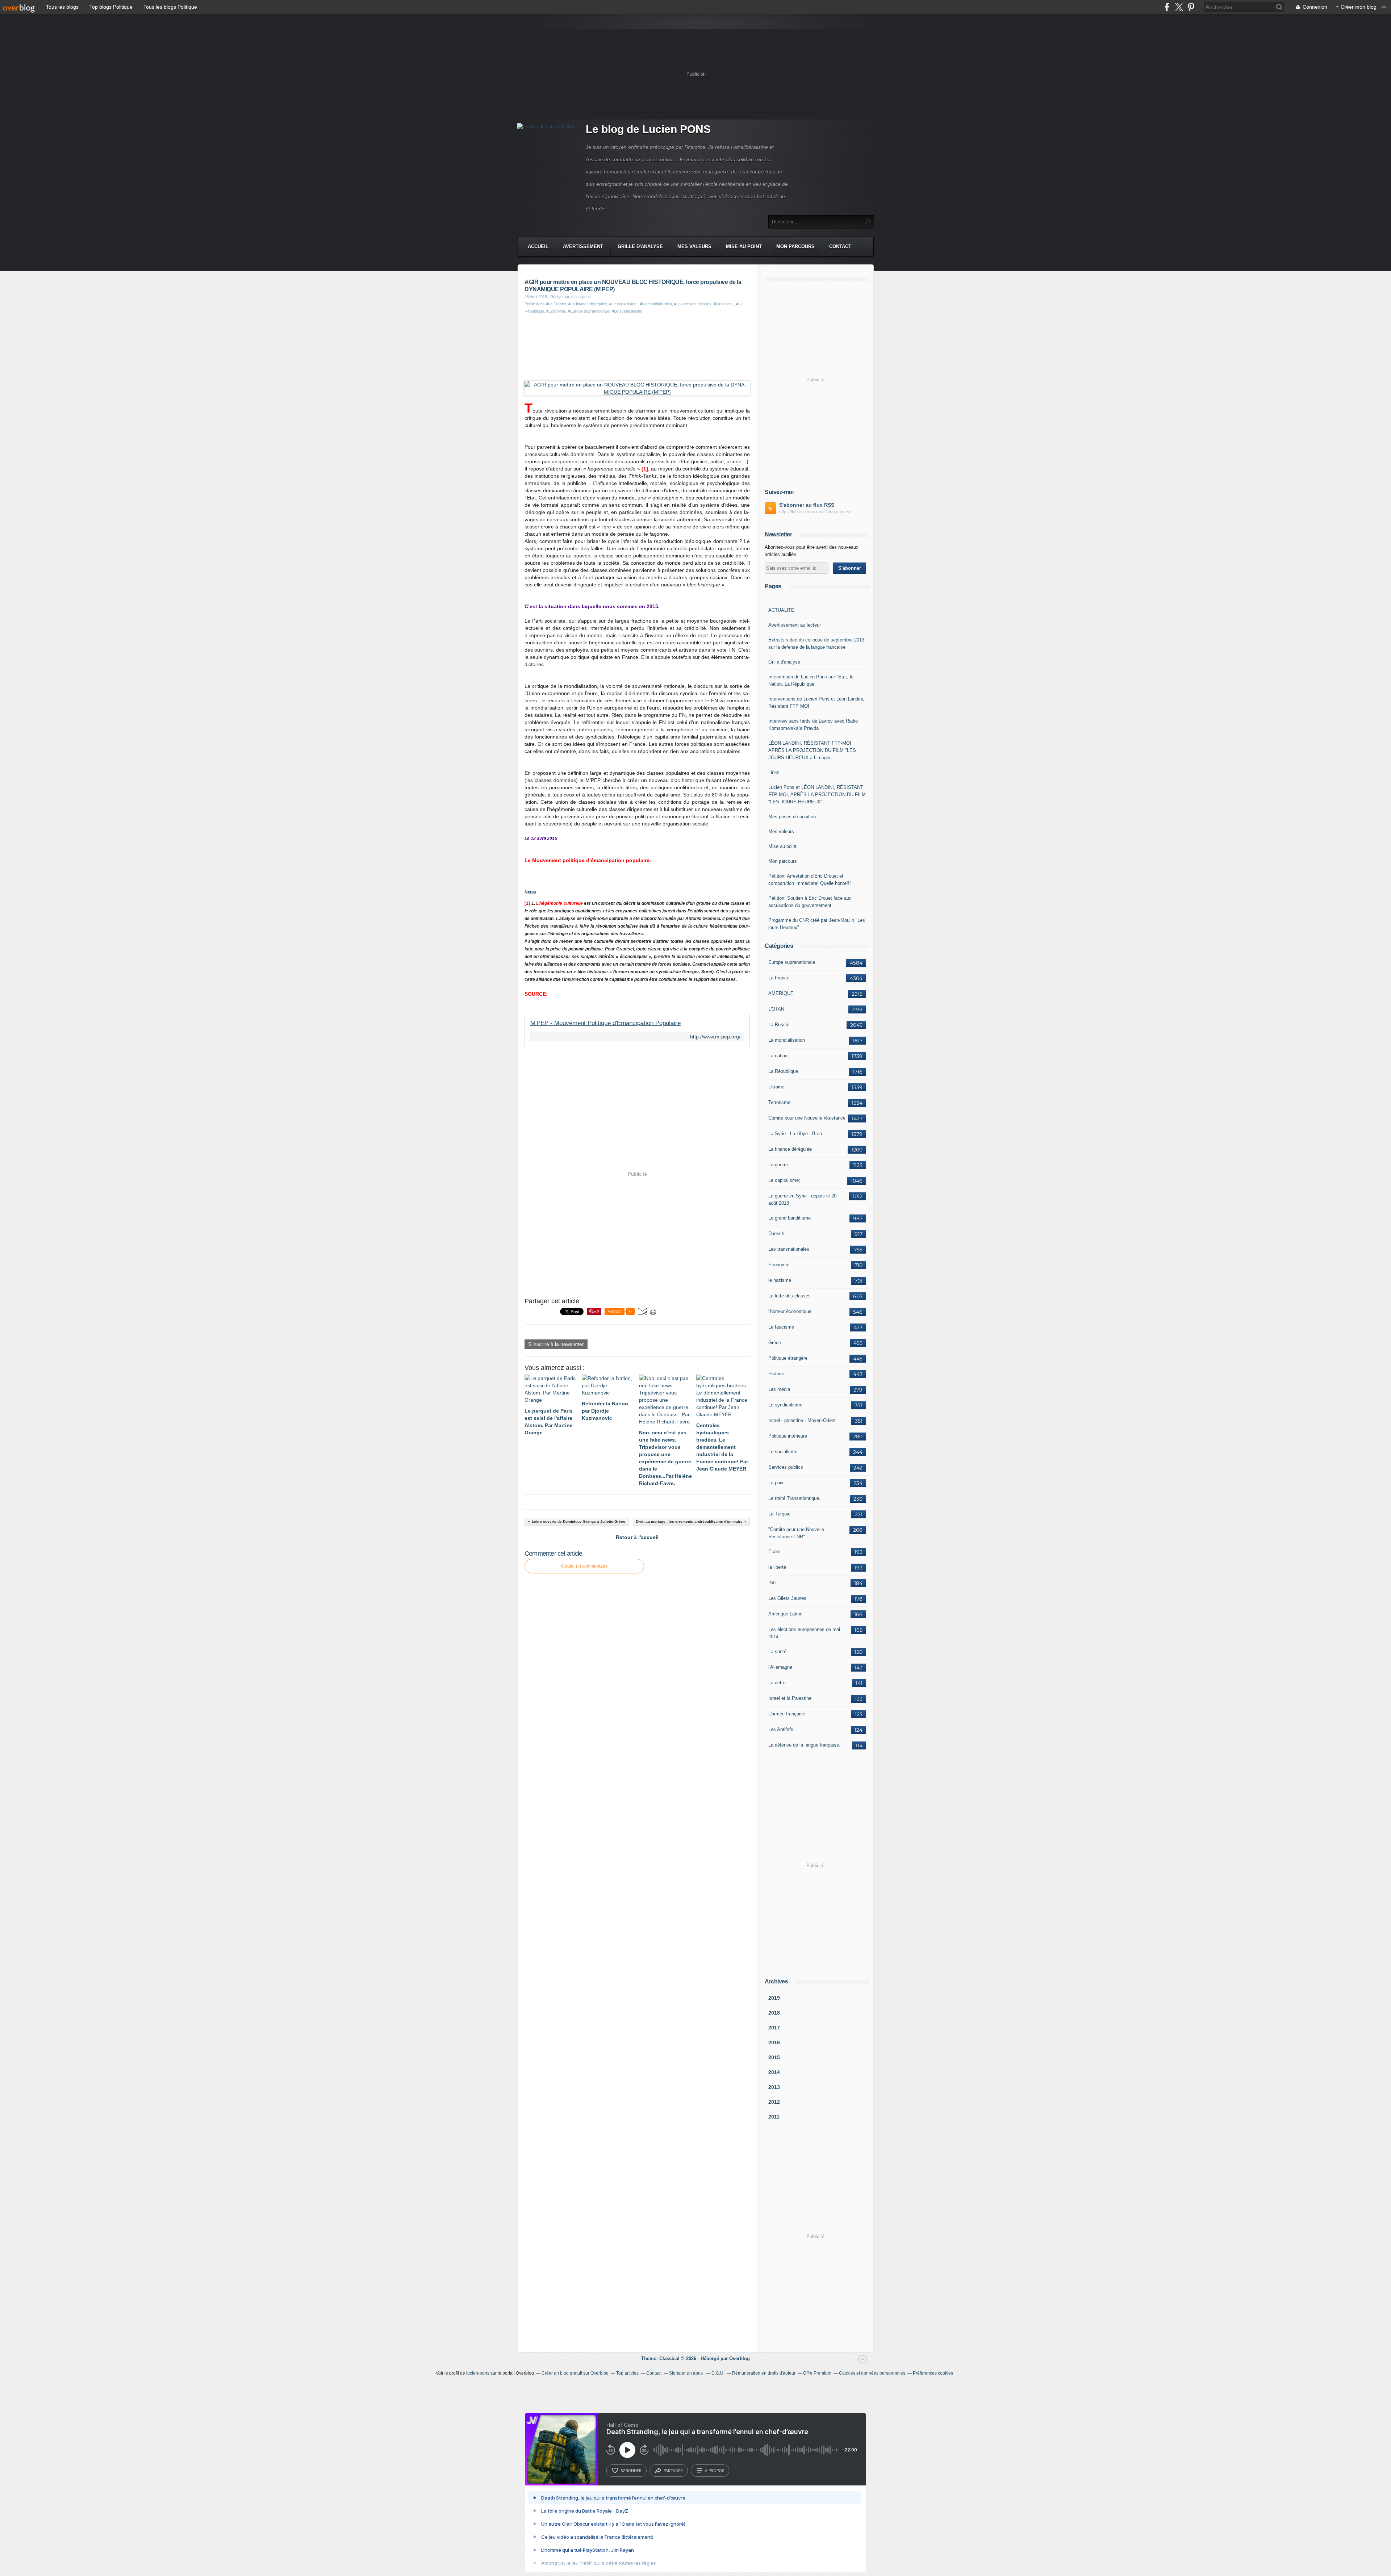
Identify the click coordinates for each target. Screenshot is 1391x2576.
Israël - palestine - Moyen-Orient (802, 1420)
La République (783, 1071)
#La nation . (724, 304)
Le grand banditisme (790, 1218)
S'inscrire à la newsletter (556, 1344)
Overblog (740, 2358)
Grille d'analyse (640, 246)
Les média (779, 1389)
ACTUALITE (781, 610)
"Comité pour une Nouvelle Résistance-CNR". (796, 1533)
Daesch (776, 1233)
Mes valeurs (694, 246)
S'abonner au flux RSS (807, 505)
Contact (840, 246)
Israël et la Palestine (790, 1698)
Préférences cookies (933, 2373)
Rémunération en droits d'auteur (764, 2373)
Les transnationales (789, 1249)
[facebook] (1167, 7)
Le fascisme (781, 1327)
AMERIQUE (781, 993)
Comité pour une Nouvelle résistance (807, 1118)
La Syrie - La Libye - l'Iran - (797, 1134)
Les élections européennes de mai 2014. (804, 1633)
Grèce (775, 1343)
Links (774, 772)
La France (779, 978)
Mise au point (744, 246)
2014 (774, 2072)
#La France (556, 304)
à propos (715, 2471)
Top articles (627, 2373)
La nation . (779, 1056)
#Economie (556, 311)
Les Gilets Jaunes (787, 1598)
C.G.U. (718, 2373)
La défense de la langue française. (804, 1745)
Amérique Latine (785, 1614)
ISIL (773, 1583)
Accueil (538, 246)
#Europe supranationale (589, 311)
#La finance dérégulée (588, 304)
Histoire (776, 1374)
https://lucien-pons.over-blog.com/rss (815, 512)
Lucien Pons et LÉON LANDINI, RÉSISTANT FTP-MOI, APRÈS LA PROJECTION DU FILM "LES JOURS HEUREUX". (817, 794)
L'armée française (787, 1714)
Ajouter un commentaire (584, 1566)
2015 (774, 2057)
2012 (774, 2102)
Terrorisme (779, 1102)
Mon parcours (795, 246)
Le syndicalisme (785, 1405)
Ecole (774, 1552)
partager (673, 2471)
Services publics (786, 1467)
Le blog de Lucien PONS (648, 129)
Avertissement (583, 246)
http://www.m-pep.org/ (715, 1037)
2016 (774, 2042)
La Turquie (779, 1514)
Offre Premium (817, 2373)
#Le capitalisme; (623, 304)
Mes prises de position (792, 817)
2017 (774, 2028)
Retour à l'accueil (637, 1537)
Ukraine (776, 1087)
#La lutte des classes (693, 304)
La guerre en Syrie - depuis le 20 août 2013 (802, 1199)
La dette (777, 1683)
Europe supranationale (792, 962)
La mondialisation (787, 1040)
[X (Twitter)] (1179, 7)
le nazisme (780, 1280)
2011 (774, 2117)
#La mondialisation (656, 304)
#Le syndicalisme (627, 311)
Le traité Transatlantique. (794, 1498)
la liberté (777, 1567)
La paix (776, 1483)
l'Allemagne (780, 1667)
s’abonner (631, 2471)
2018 (774, 2013)
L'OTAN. (777, 1009)
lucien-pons (478, 2373)
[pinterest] (1191, 7)
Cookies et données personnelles (872, 2373)
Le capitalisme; (784, 1180)
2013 (774, 2087)
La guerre (778, 1165)
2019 (774, 1998)
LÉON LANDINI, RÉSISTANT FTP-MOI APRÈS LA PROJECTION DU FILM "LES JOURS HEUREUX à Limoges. (812, 750)
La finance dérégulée (790, 1149)
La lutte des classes (790, 1296)
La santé (777, 1651)
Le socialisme (783, 1452)
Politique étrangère (788, 1358)
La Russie (779, 1024)
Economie (779, 1265)
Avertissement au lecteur (795, 625)
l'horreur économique (790, 1311)
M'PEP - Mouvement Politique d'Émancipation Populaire (605, 1023)
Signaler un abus (686, 2373)
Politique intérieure (788, 1436)
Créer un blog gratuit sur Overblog (575, 2373)
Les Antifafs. (782, 1729)
